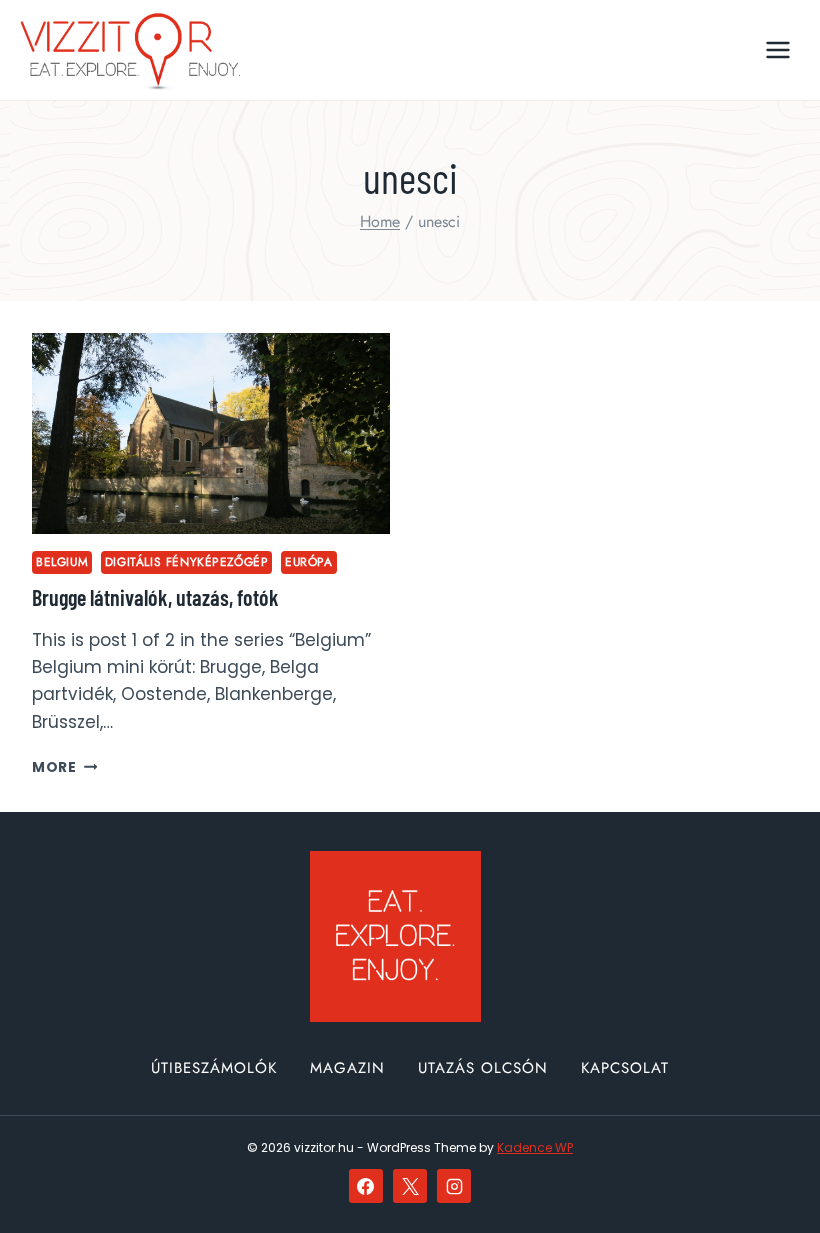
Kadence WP (535, 1147)
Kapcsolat (625, 1068)
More (64, 767)
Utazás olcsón (483, 1068)
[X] (410, 1186)
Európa (309, 561)
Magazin (347, 1068)
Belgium (62, 561)
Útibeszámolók (214, 1068)
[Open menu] (777, 49)
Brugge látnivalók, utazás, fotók (155, 597)
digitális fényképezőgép (187, 561)
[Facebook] (366, 1186)
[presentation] (211, 433)
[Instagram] (454, 1186)
